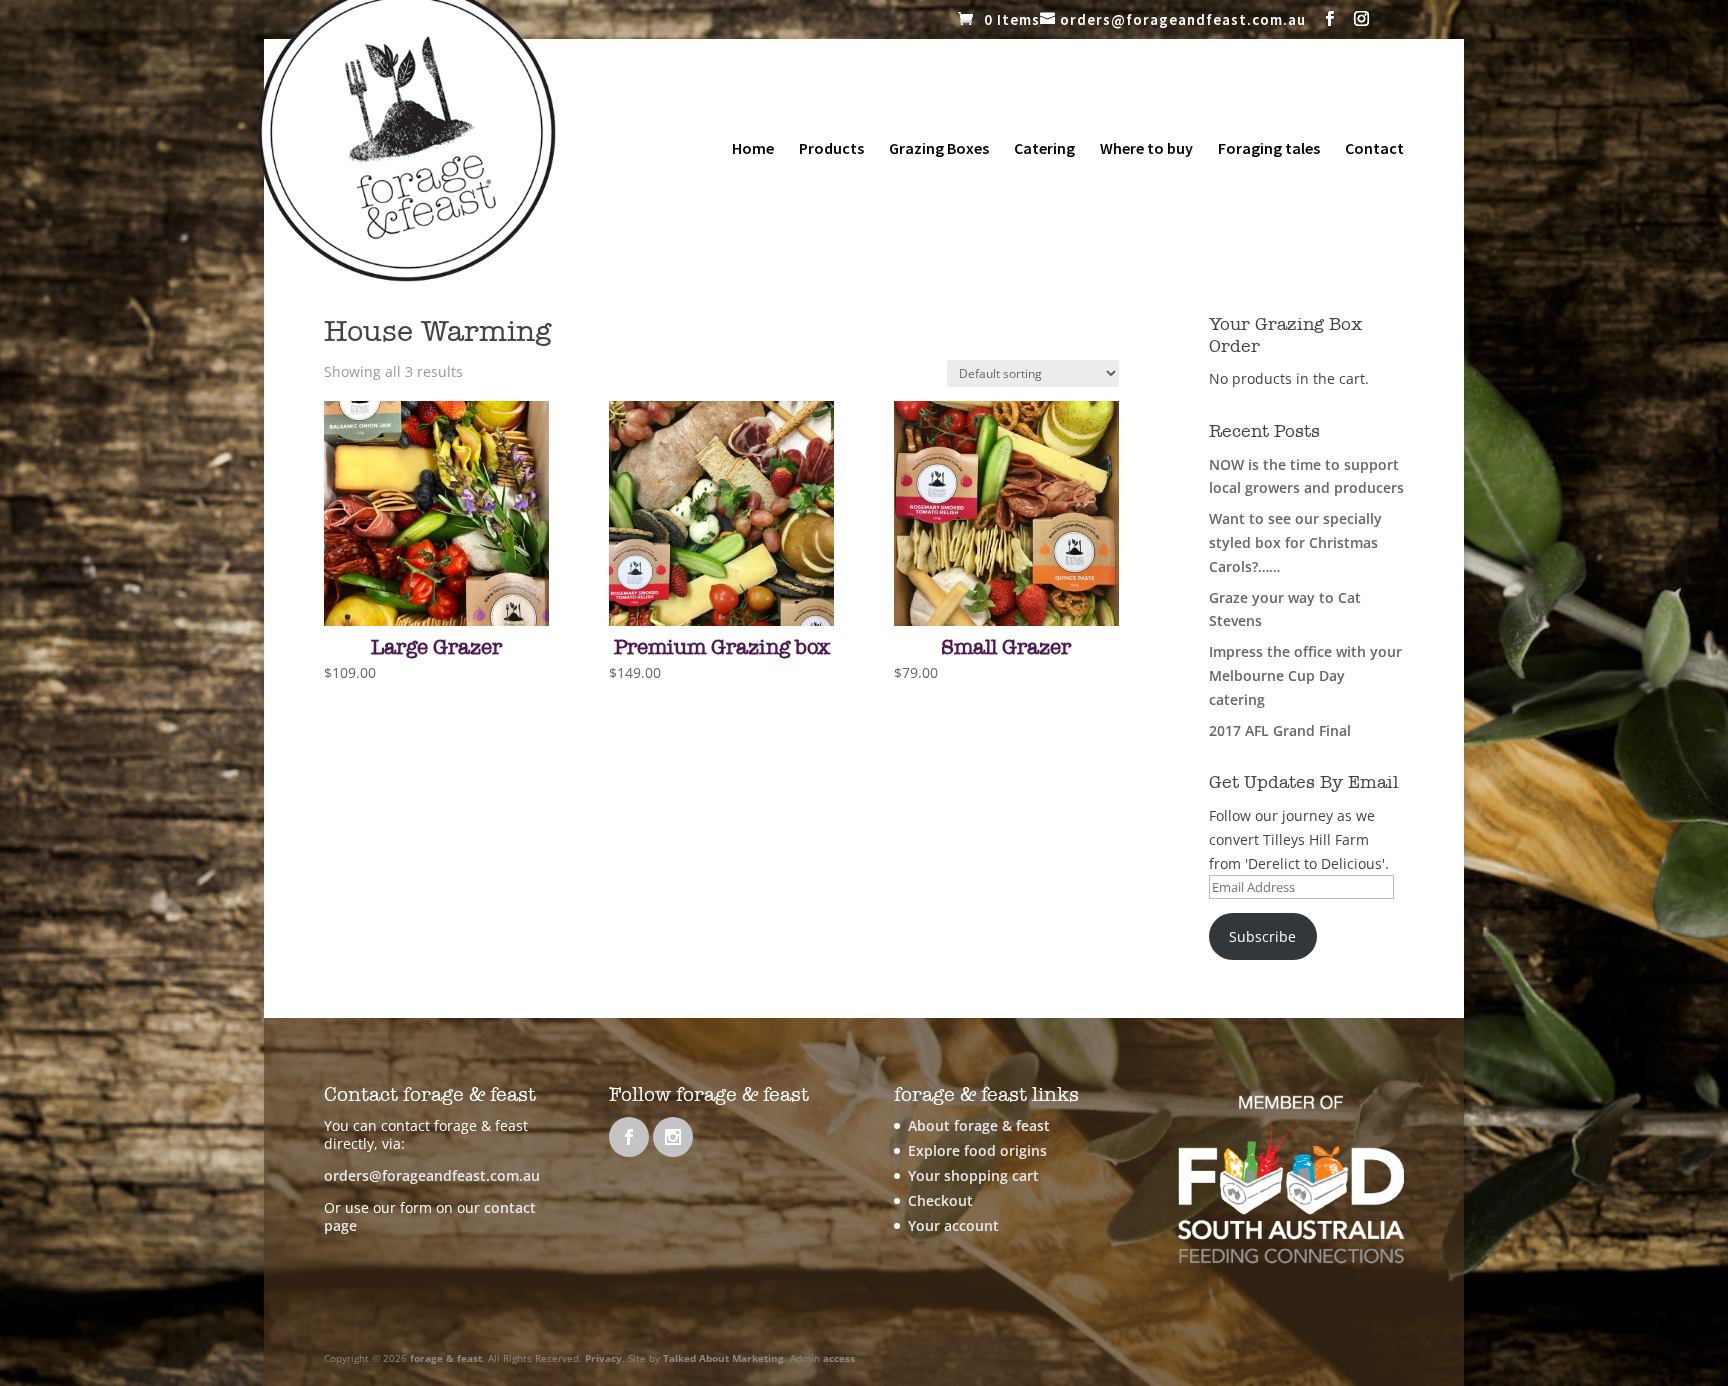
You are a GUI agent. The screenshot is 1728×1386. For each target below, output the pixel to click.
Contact (1374, 149)
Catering (1044, 149)
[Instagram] (1362, 19)
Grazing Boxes (939, 149)
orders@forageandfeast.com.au (432, 1175)
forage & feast (446, 1358)
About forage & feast (979, 1125)
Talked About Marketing (723, 1358)
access (839, 1358)
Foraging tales (1269, 149)
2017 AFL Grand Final (1280, 730)
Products (831, 149)
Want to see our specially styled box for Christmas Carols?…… (1295, 542)
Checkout (940, 1200)
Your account (953, 1225)
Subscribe (1262, 936)
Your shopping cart (973, 1175)
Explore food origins (977, 1150)
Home (753, 149)
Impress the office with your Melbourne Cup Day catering (1305, 675)
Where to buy (1146, 149)
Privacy (603, 1358)
